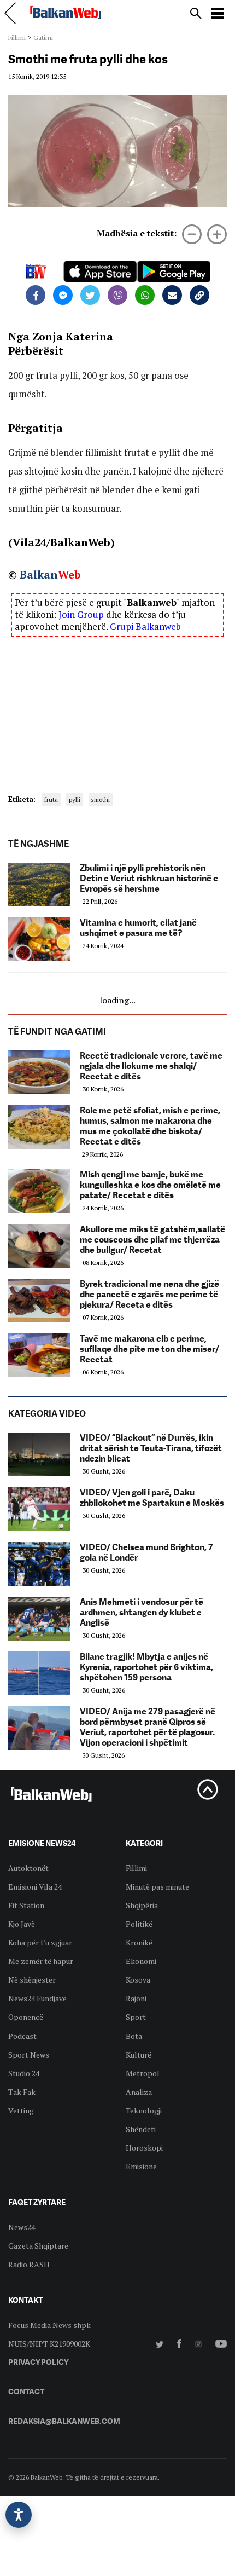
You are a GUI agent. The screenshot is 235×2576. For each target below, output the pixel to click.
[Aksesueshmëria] (19, 2515)
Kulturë (139, 2055)
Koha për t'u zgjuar (40, 1942)
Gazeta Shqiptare (38, 2246)
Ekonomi (141, 1961)
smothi (101, 799)
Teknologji (144, 2110)
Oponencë (26, 2017)
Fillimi (17, 37)
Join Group (81, 614)
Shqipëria (142, 1905)
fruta (51, 799)
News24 (22, 2227)
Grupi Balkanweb (145, 626)
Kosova (138, 1980)
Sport (136, 2017)
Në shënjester (32, 1980)
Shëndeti (141, 2129)
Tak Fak (22, 2092)
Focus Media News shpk (49, 2325)
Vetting (21, 2110)
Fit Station (26, 1905)
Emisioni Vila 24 (35, 1887)
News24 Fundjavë (37, 1998)
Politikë (139, 1924)
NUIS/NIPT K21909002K (49, 2344)
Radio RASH (29, 2264)
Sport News (29, 2055)
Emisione (141, 2166)
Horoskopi (144, 2148)
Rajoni (136, 1998)
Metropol (143, 2073)
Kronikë (139, 1942)
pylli (75, 799)
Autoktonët (28, 1868)
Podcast (22, 2036)
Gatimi (43, 37)
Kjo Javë (22, 1924)
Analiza (139, 2092)
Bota (134, 2036)
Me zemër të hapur (41, 1961)
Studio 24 (24, 2073)
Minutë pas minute (157, 1887)
